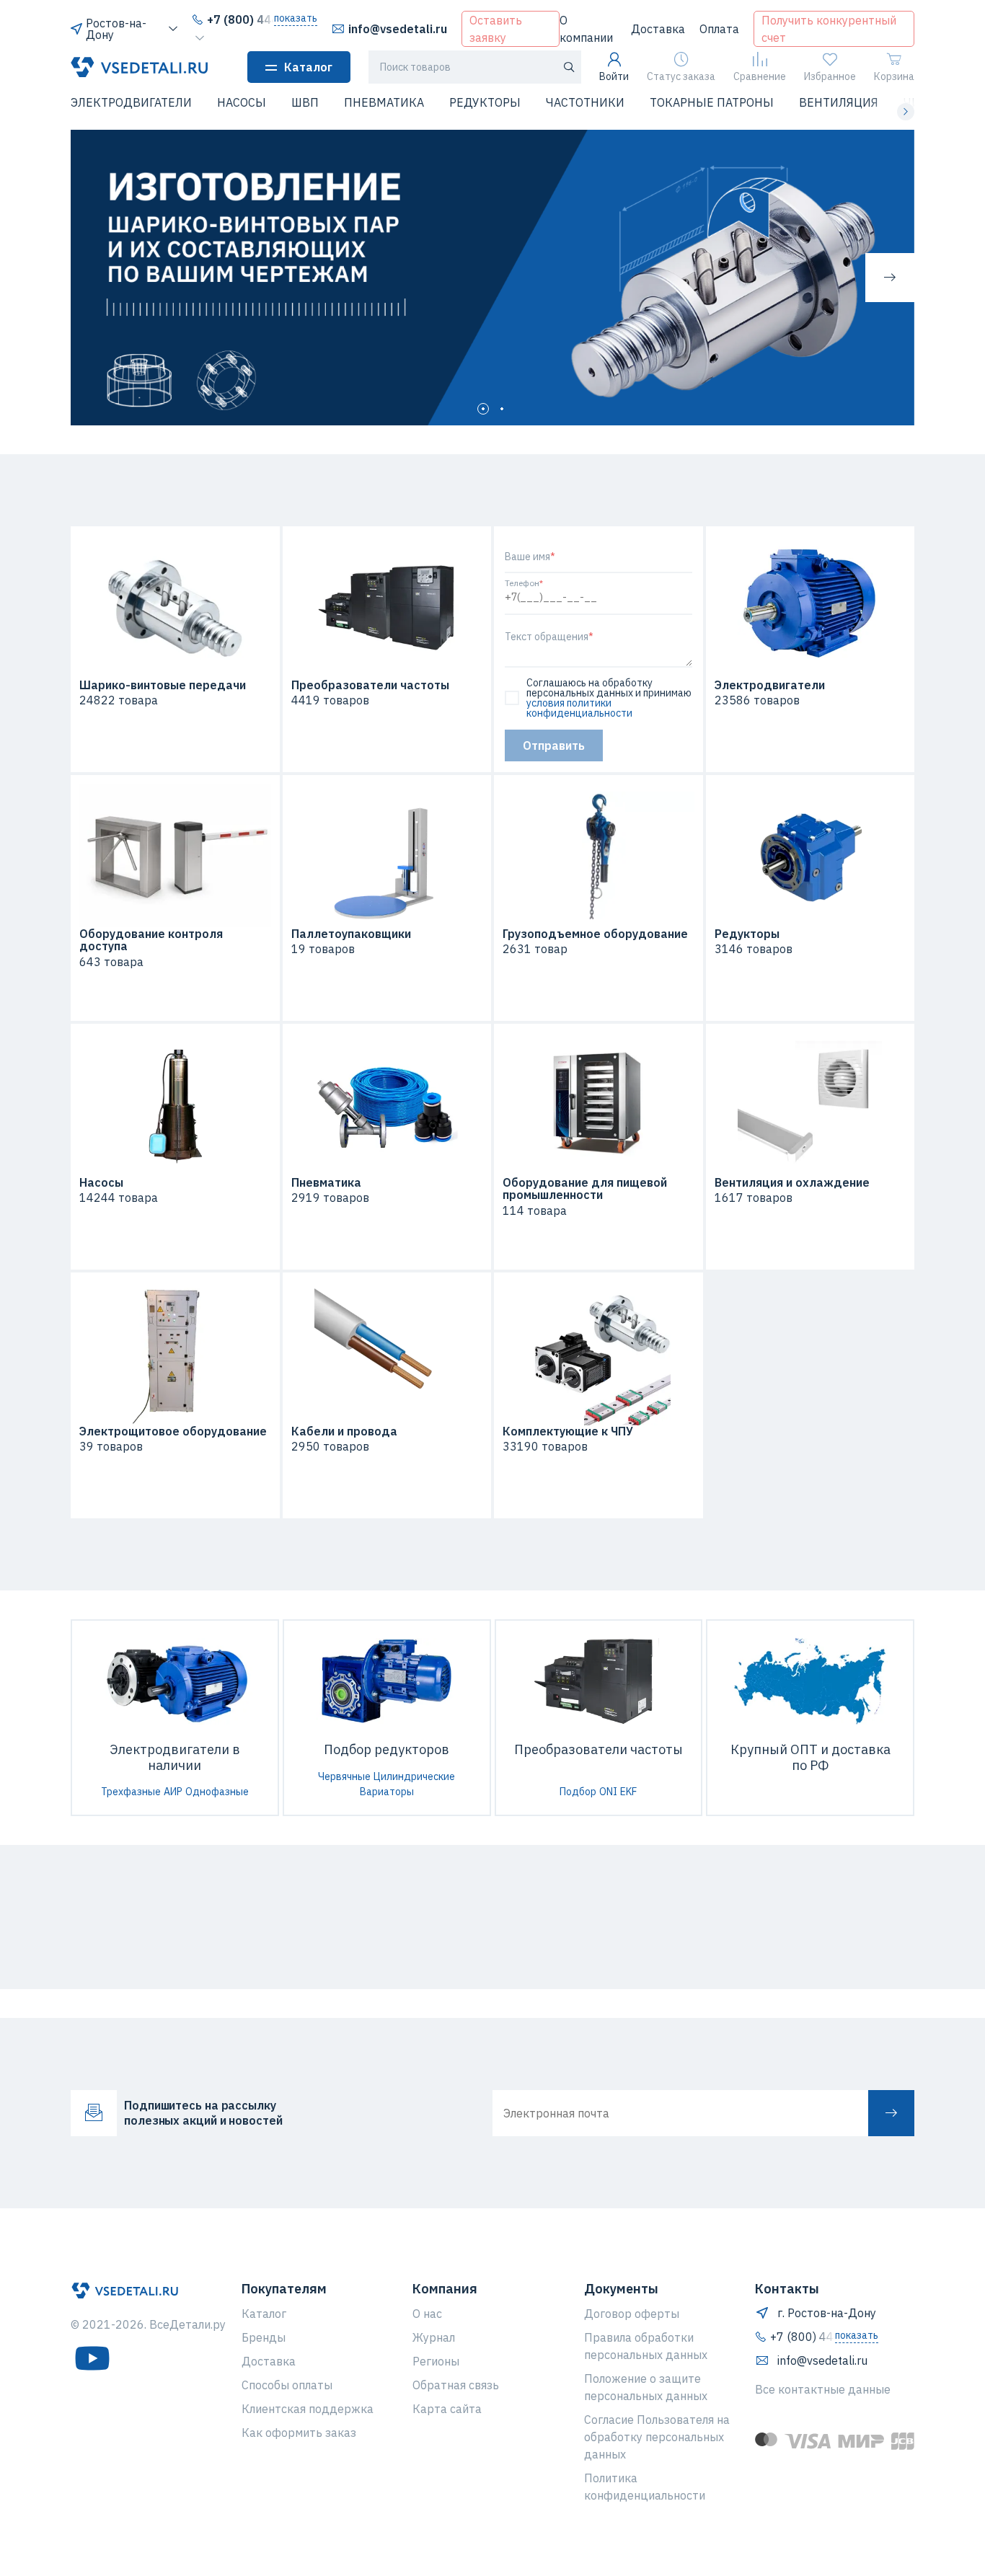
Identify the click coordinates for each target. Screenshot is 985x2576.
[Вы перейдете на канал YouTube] (92, 2358)
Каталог (308, 67)
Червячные (344, 1776)
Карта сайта (447, 2409)
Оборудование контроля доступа (151, 940)
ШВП (305, 102)
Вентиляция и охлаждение (792, 1183)
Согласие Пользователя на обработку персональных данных (657, 2437)
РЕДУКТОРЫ (485, 102)
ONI (608, 1792)
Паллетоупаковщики (351, 934)
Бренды (264, 2337)
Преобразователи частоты (370, 686)
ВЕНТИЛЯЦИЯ (839, 102)
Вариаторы (387, 1792)
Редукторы (747, 934)
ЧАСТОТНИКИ (585, 102)
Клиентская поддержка (308, 2409)
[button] (79, 112)
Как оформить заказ (299, 2433)
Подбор (578, 1792)
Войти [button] (614, 76)
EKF (628, 1792)
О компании (586, 29)
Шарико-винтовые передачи (163, 686)
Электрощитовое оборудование (173, 1432)
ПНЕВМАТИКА (384, 102)
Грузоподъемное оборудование (595, 934)
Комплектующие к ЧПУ (568, 1432)
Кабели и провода (344, 1432)
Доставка (658, 29)
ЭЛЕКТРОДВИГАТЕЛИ (131, 102)
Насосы (101, 1183)
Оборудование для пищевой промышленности (585, 1189)
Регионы (436, 2361)
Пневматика (326, 1183)
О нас (427, 2314)
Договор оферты (632, 2314)
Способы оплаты (287, 2385)
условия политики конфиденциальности (579, 708)
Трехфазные (131, 1792)
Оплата (719, 29)
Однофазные (217, 1792)
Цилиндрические (414, 1776)
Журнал (434, 2337)
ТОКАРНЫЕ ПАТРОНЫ (712, 102)
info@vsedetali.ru (398, 29)
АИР (173, 1792)
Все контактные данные (823, 2389)
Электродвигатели (770, 686)
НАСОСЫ (242, 102)
